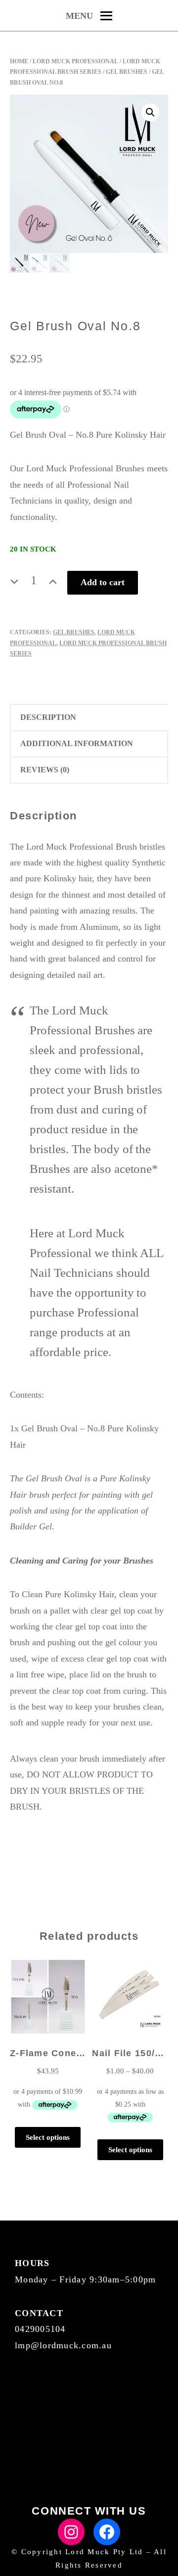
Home (19, 61)
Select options (48, 2137)
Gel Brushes (127, 72)
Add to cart (103, 582)
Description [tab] (48, 717)
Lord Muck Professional (75, 61)
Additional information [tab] (77, 743)
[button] (150, 112)
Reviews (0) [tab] (45, 770)
